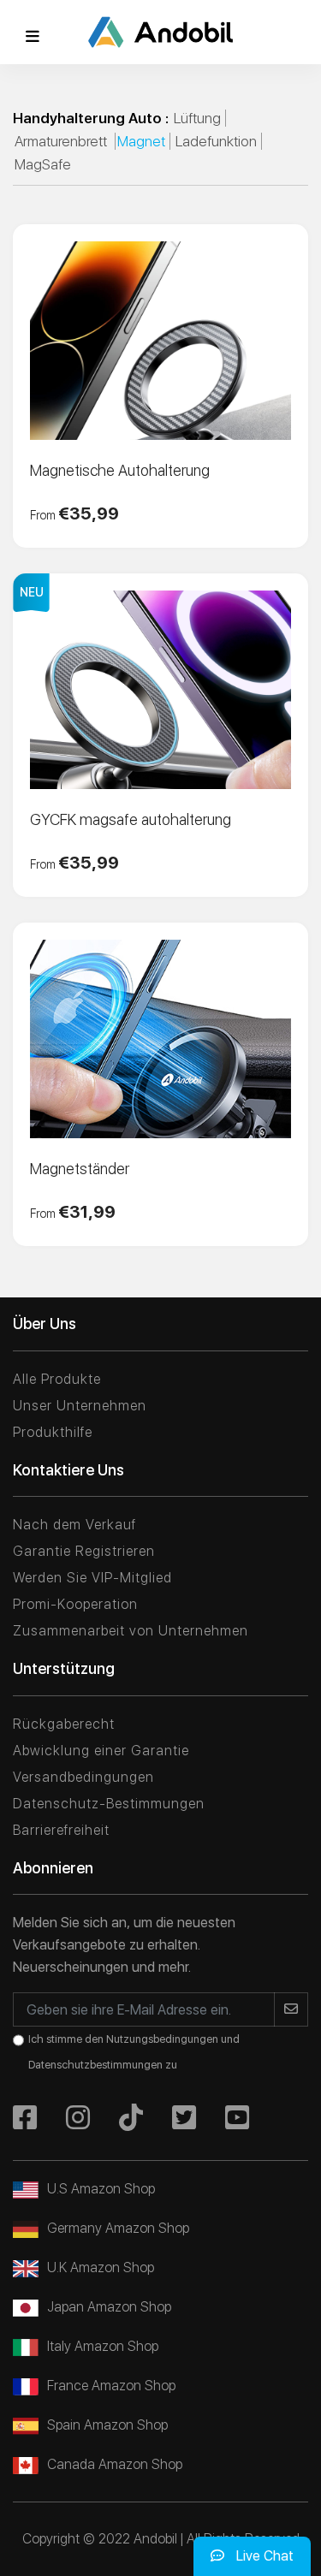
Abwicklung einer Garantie (101, 1751)
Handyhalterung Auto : (91, 118)
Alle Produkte (57, 1379)
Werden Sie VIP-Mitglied (92, 1578)
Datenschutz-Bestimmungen (109, 1804)
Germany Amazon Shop (118, 2228)
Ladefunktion (216, 141)
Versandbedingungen (83, 1777)
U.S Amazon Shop (101, 2189)
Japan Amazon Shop (109, 2307)
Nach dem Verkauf (74, 1525)
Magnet (141, 141)
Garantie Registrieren (84, 1551)
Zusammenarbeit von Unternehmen (131, 1631)
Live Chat (263, 2556)
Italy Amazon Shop (103, 2346)
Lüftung (197, 118)
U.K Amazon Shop (101, 2267)
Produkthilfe (53, 1432)
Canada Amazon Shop (115, 2464)
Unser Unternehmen (80, 1406)
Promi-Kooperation (75, 1604)
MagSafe (43, 164)
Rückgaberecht (64, 1724)
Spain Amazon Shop (107, 2425)
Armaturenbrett (62, 141)
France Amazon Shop (111, 2386)
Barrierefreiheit (61, 1830)
